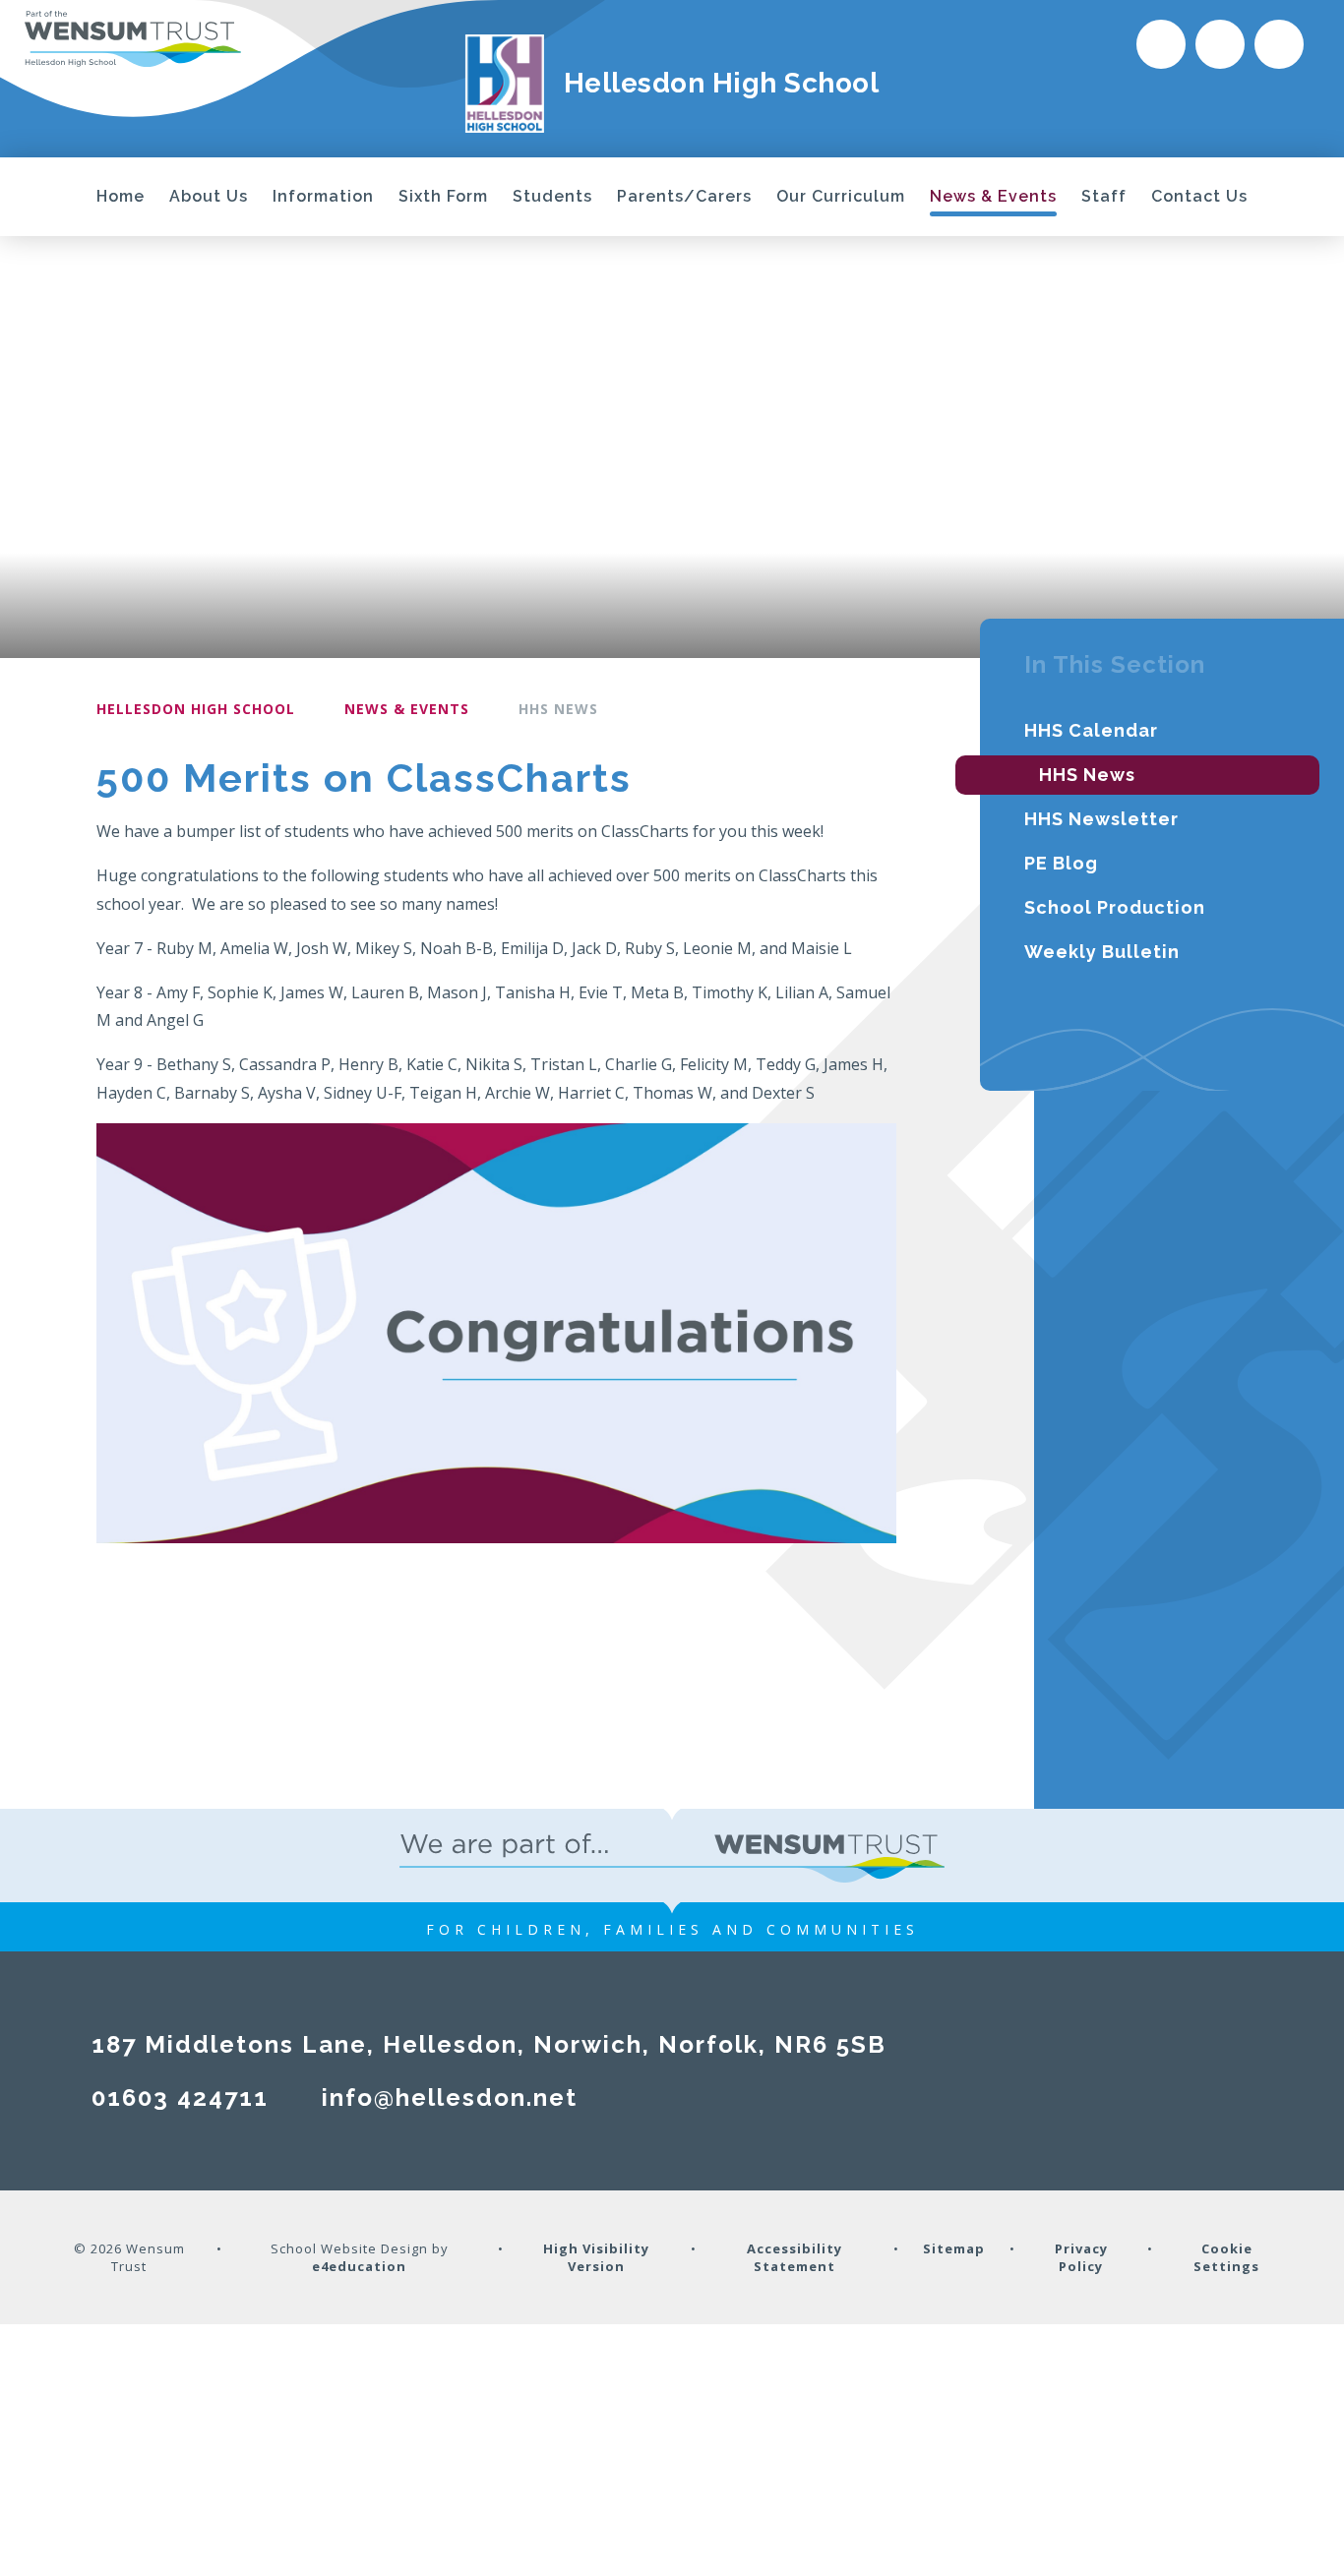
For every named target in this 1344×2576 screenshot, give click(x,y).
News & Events (407, 709)
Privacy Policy (1081, 2257)
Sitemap (954, 2248)
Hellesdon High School (196, 709)
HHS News (558, 709)
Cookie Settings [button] (1226, 2257)
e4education (359, 2266)
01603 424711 (180, 2097)
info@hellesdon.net (450, 2097)
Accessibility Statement (794, 2257)
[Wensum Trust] (133, 38)
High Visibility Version (596, 2257)
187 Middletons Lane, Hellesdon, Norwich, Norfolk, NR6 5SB (489, 2044)
